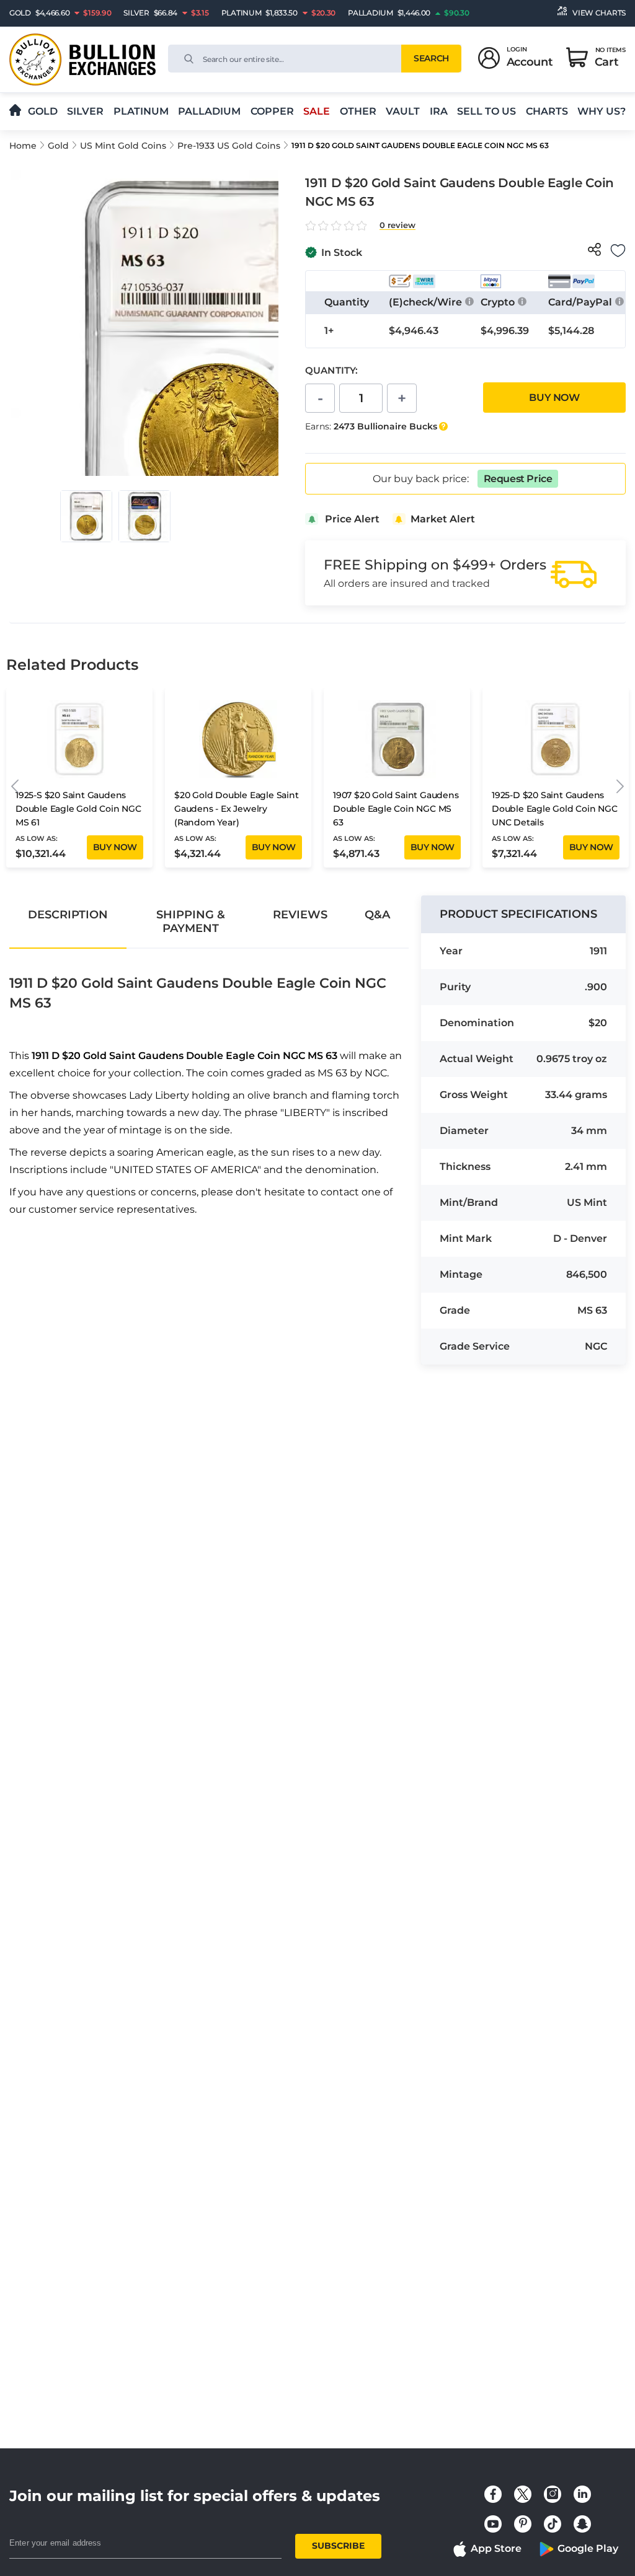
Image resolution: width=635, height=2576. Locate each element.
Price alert (352, 519)
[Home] (15, 111)
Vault (403, 111)
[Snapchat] (582, 2524)
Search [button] (431, 58)
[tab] (68, 915)
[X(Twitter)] (523, 2494)
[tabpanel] (209, 1086)
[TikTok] (553, 2524)
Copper (272, 111)
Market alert (443, 519)
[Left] (15, 787)
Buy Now (554, 398)
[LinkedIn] (582, 2494)
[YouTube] (493, 2524)
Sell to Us (486, 111)
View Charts (599, 13)
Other (358, 111)
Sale (317, 111)
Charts (547, 111)
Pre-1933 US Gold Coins (229, 146)
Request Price (518, 479)
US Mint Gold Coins (123, 146)
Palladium (209, 111)
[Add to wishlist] (618, 251)
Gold (43, 111)
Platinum (141, 111)
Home (23, 146)
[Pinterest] (523, 2524)
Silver (85, 111)
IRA (439, 111)
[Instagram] (553, 2494)
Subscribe (338, 2546)
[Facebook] (493, 2494)
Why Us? (602, 111)
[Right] (620, 787)
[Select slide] (86, 516)
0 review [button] (397, 225)
